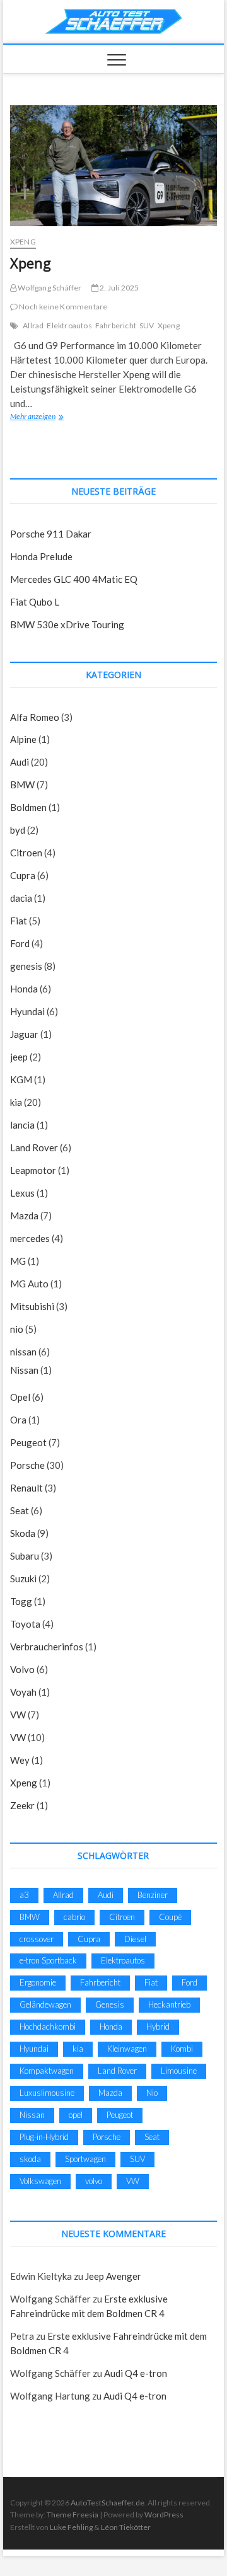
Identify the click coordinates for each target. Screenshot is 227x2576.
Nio (152, 2093)
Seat (20, 1510)
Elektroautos (69, 325)
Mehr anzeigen (42, 416)
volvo (94, 2181)
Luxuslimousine (47, 2093)
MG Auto (29, 1284)
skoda (30, 2159)
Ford (20, 943)
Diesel (135, 1939)
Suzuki (23, 1578)
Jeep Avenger (113, 2276)
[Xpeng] (113, 166)
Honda (24, 989)
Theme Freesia (73, 2515)
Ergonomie (38, 1982)
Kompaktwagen (47, 2071)
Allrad (33, 325)
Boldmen (28, 807)
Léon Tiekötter (126, 2527)
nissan (23, 1352)
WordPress (164, 2515)
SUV (147, 325)
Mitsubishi (32, 1306)
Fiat (19, 921)
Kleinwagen (127, 2049)
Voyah (23, 1692)
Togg (21, 1601)
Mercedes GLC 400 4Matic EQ (74, 579)
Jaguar (24, 1034)
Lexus (22, 1193)
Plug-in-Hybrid (44, 2137)
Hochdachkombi (48, 2027)
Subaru (25, 1556)
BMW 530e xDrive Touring (67, 624)
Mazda (24, 1216)
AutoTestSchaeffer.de (108, 2503)
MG (18, 1261)
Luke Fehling (71, 2527)
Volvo (22, 1669)
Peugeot (28, 1442)
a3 (24, 1895)
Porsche (27, 1465)
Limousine (179, 2071)
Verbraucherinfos (47, 1647)
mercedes (30, 1238)
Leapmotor (33, 1170)
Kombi (182, 2049)
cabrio (74, 1917)
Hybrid (158, 2027)
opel (76, 2115)
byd (18, 830)
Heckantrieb (169, 2004)
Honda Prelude (41, 556)
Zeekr (22, 1805)
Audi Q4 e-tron (136, 2373)
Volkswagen (40, 2181)
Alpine (23, 739)
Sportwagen (85, 2159)
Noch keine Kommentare (62, 307)
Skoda (23, 1533)
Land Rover (34, 1147)
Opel (20, 1397)
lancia (22, 1125)
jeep (19, 1057)
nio (17, 1329)
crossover (37, 1939)
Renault (26, 1488)
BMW (22, 785)
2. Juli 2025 (119, 288)
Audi (20, 762)
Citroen (26, 853)
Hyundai (27, 1011)
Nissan (24, 1370)
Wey (20, 1760)
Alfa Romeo (35, 717)
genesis (26, 966)
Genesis (110, 2004)
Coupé (170, 1917)
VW (18, 1715)
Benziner (153, 1895)
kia (16, 1102)
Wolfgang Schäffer (49, 288)
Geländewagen (45, 2004)
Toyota (25, 1624)
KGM (21, 1079)
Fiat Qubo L (35, 602)
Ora (18, 1420)
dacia (21, 898)
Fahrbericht (116, 325)
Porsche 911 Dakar (51, 534)
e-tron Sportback (48, 1960)
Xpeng (23, 242)
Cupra (23, 875)
